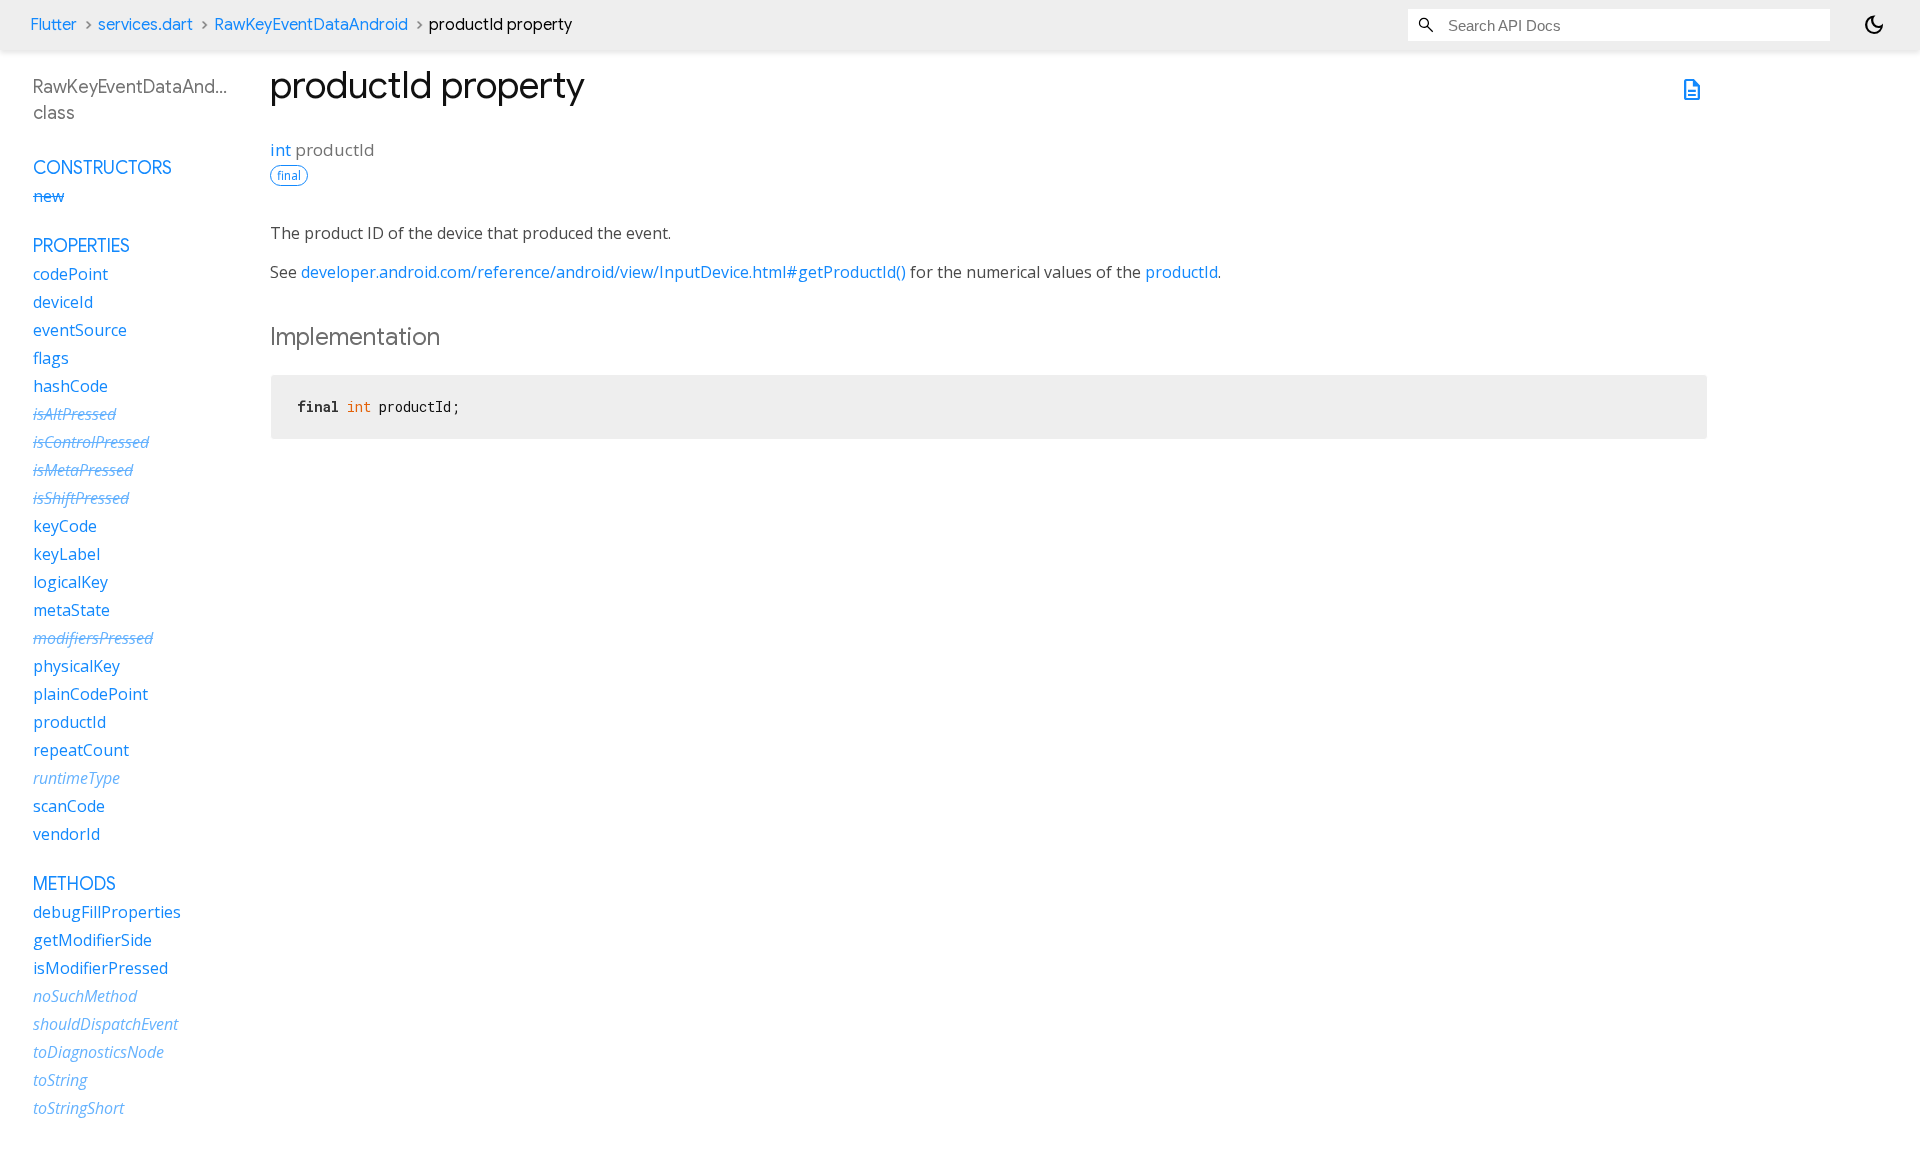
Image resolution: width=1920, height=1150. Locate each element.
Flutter (53, 25)
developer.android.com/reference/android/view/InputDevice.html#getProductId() (603, 272)
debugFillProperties (107, 912)
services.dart (145, 25)
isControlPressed (91, 442)
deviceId (63, 302)
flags (51, 358)
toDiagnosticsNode (98, 1052)
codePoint (70, 274)
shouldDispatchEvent (105, 1024)
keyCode (65, 526)
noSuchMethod (85, 996)
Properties (81, 246)
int (280, 149)
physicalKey (76, 666)
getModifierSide (92, 940)
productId (1181, 272)
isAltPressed (74, 414)
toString (60, 1080)
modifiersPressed (93, 638)
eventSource (80, 330)
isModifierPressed (100, 968)
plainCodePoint (90, 694)
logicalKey (70, 582)
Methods (74, 884)
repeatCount (81, 750)
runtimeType (76, 778)
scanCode (69, 806)
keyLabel (66, 554)
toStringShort (78, 1108)
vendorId (66, 834)
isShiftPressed (81, 498)
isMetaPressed (83, 470)
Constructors (102, 168)
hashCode (70, 386)
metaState (71, 610)
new (48, 196)
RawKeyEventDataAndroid (311, 25)
